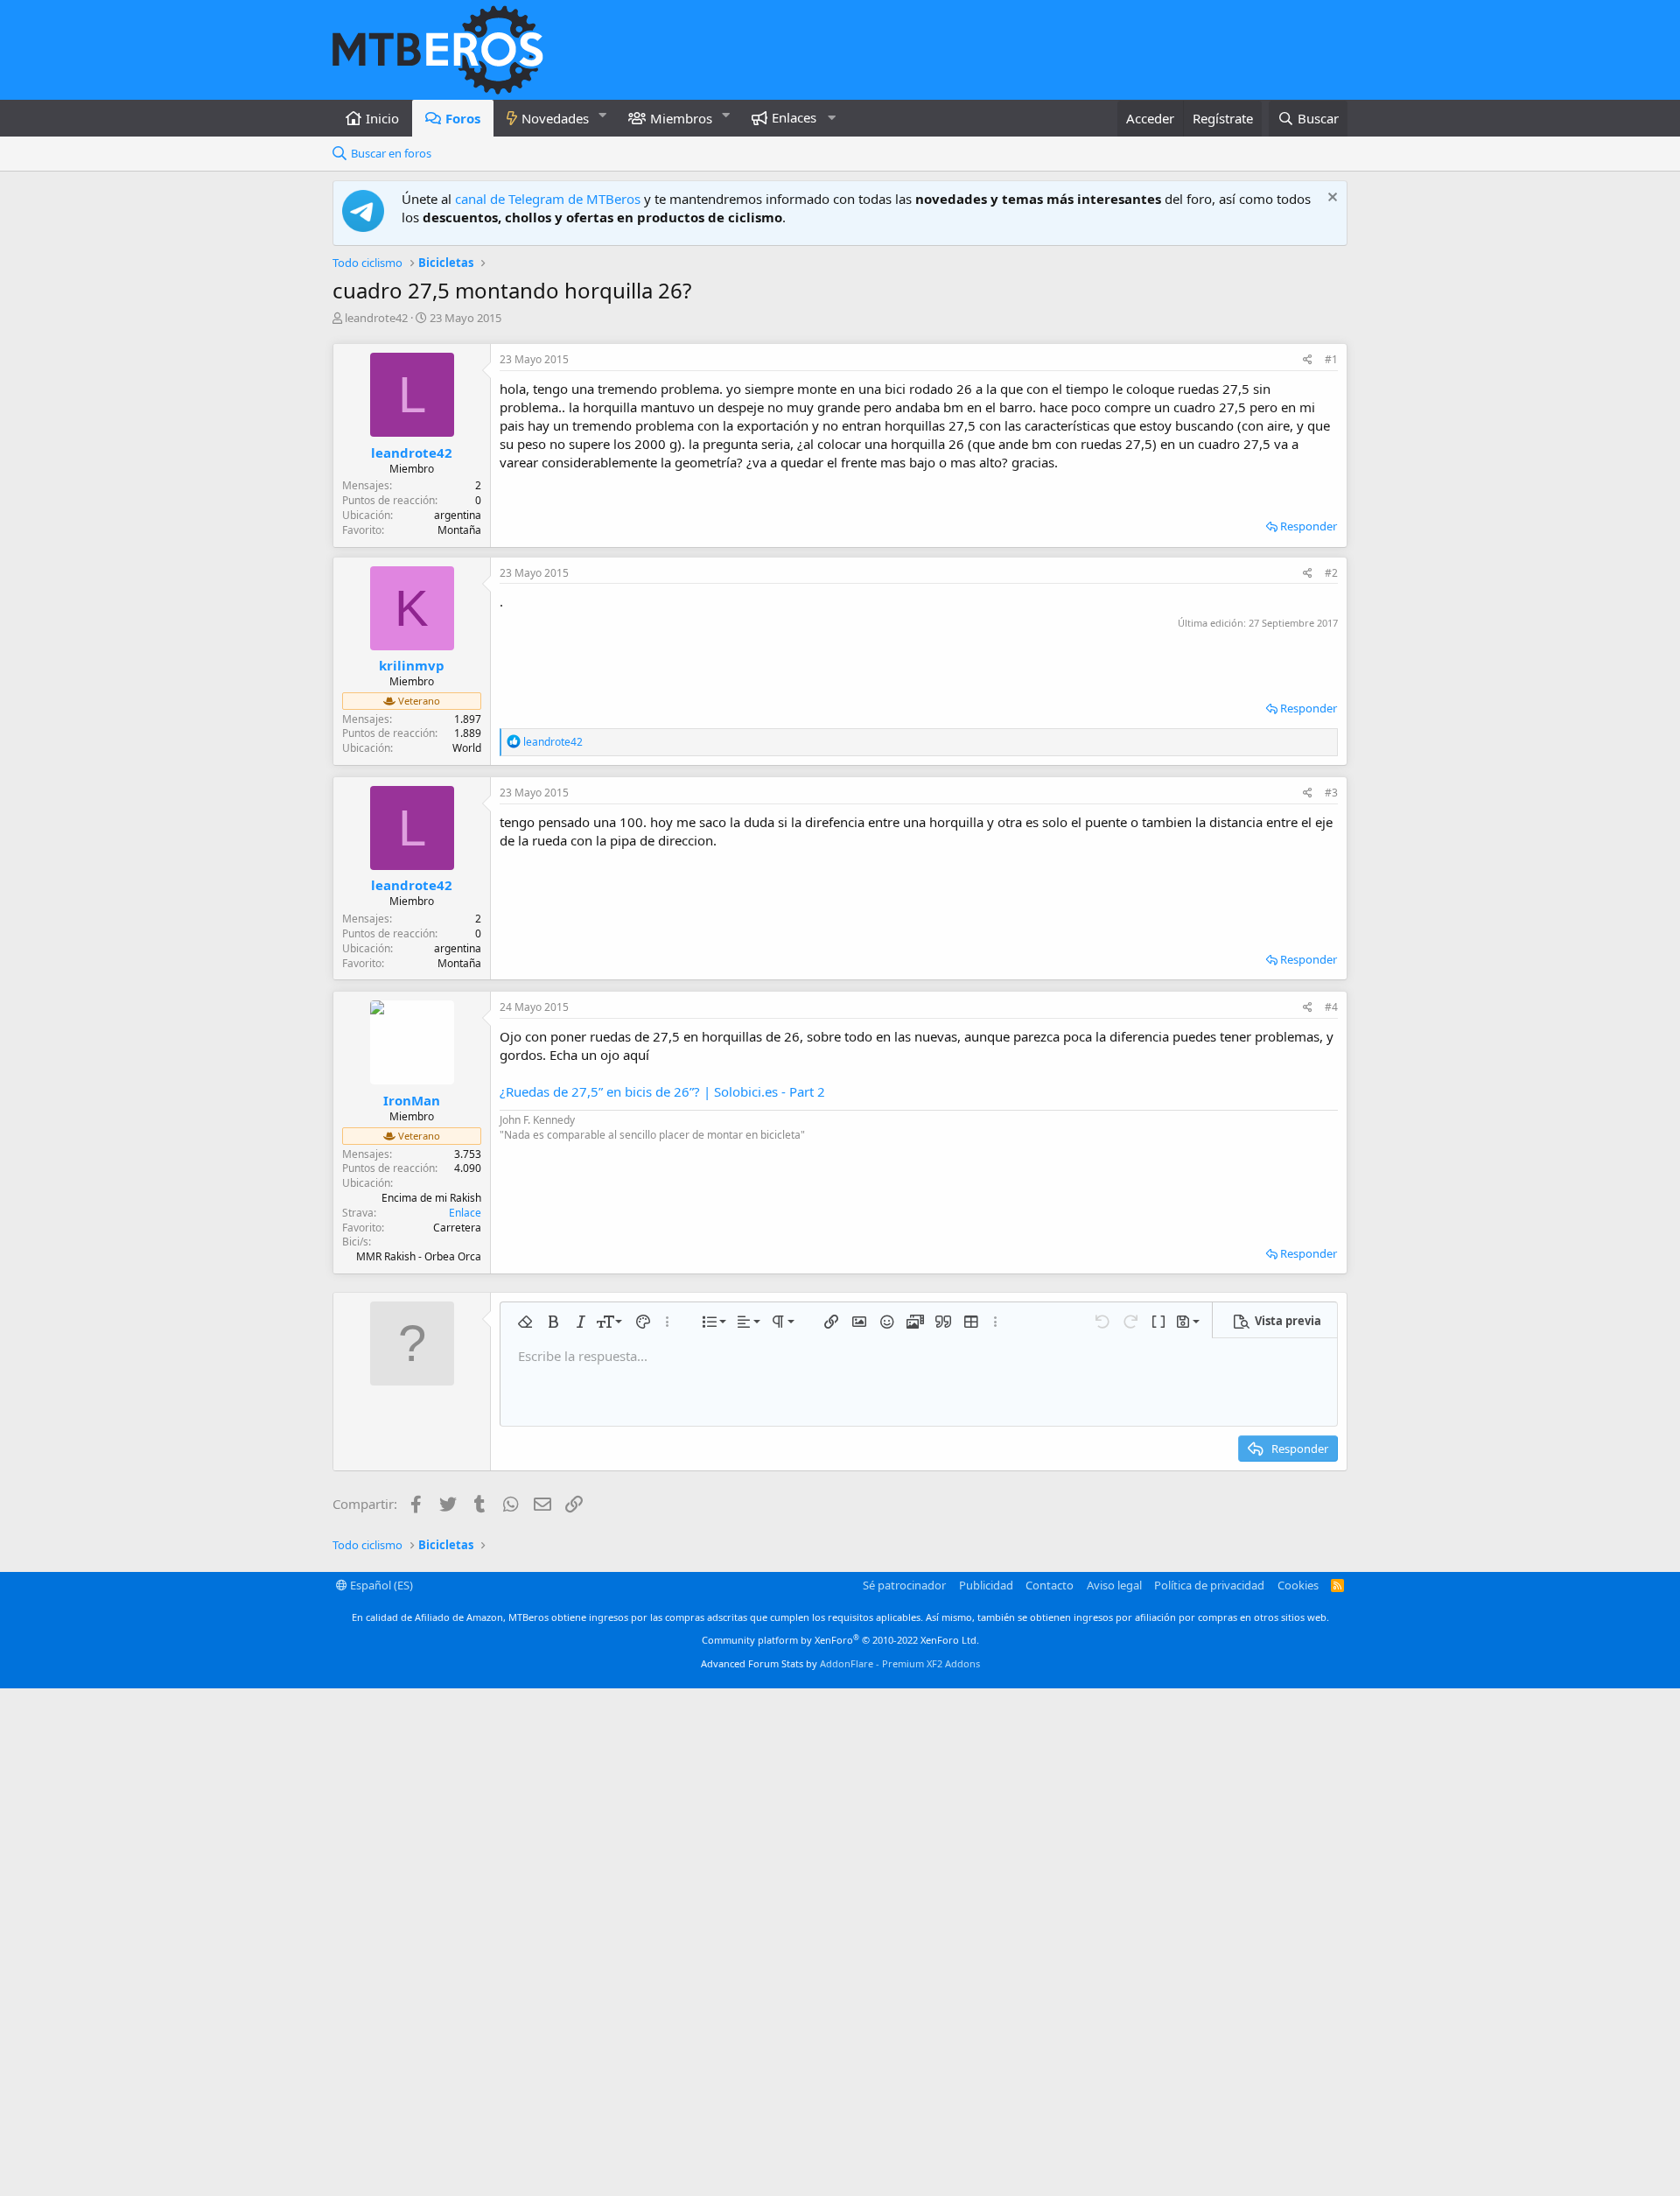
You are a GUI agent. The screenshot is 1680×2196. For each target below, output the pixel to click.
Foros (463, 118)
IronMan (412, 1100)
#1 (1331, 359)
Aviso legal (1114, 1585)
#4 (1331, 1007)
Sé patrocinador (904, 1585)
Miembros (681, 118)
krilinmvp (412, 665)
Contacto (1050, 1585)
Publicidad (986, 1585)
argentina (458, 515)
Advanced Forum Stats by (840, 1663)
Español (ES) (380, 1585)
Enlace (465, 1213)
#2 (1331, 573)
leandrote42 (376, 318)
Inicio (382, 118)
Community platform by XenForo (840, 1640)
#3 (1331, 793)
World (467, 748)
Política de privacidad (1209, 1585)
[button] (603, 115)
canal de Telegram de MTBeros (548, 199)
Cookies (1298, 1585)
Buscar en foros (391, 153)
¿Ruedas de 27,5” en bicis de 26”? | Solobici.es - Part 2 (662, 1091)
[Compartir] (1308, 360)
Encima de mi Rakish (431, 1198)
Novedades (555, 118)
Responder (1309, 526)
